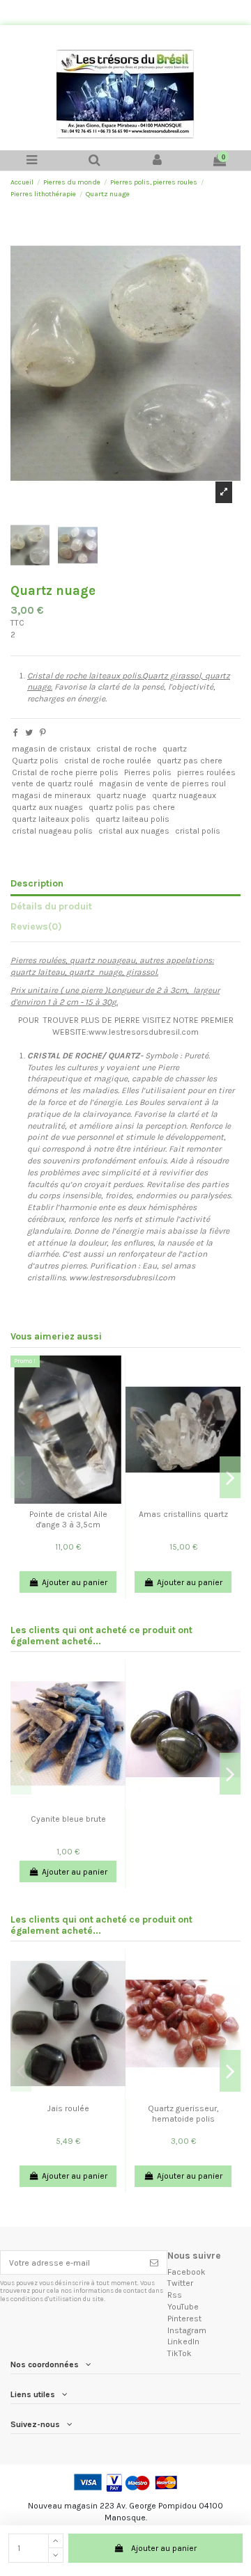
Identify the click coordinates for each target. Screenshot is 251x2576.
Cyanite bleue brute (68, 1819)
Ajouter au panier (164, 2548)
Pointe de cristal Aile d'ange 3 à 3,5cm (68, 1519)
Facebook (187, 2272)
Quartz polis (35, 761)
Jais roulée (68, 2108)
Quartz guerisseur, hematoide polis (183, 2113)
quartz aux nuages (47, 807)
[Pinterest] (43, 733)
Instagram (187, 2330)
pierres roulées (206, 772)
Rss (175, 2295)
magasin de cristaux (51, 749)
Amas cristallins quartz (183, 1514)
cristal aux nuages (134, 831)
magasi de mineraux (51, 795)
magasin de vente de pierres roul (162, 784)
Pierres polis (148, 772)
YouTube (183, 2307)
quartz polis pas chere (132, 807)
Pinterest (184, 2319)
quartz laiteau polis (132, 819)
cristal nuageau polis (52, 831)
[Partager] (16, 733)
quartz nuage (121, 795)
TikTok (180, 2353)
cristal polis (198, 831)
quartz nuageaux (184, 795)
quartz (175, 749)
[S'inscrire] (154, 2262)
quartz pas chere (190, 761)
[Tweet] (29, 733)
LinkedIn (183, 2342)
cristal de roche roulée (108, 761)
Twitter (180, 2283)
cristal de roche (127, 749)
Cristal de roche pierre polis (65, 772)
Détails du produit (51, 906)
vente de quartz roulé (53, 784)
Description (37, 883)
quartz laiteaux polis (51, 819)
